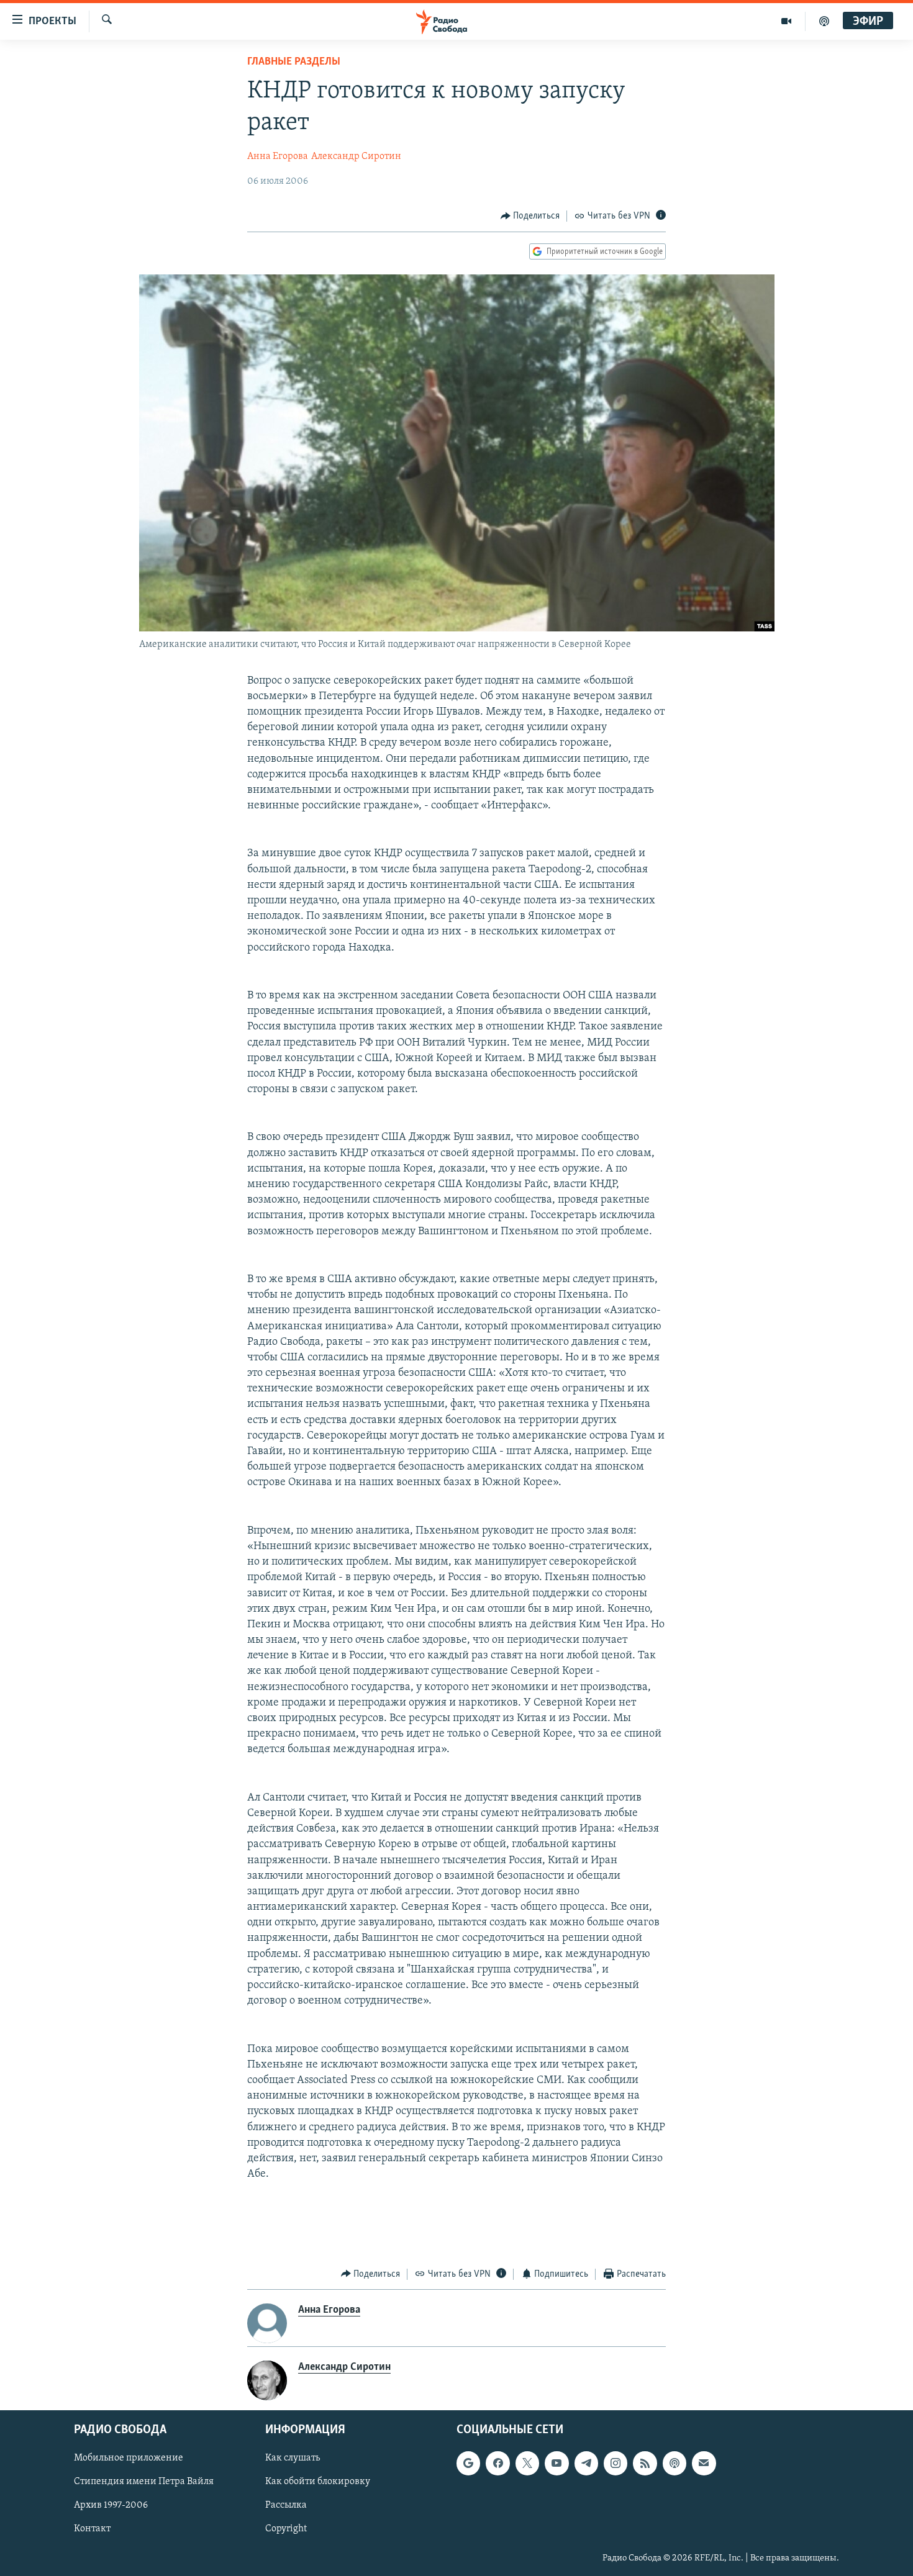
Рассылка (286, 2506)
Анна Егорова (278, 156)
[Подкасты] (675, 2463)
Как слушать (293, 2458)
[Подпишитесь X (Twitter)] (527, 2463)
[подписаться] (704, 2463)
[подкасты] (824, 21)
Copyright (286, 2529)
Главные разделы (294, 62)
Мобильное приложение (129, 2458)
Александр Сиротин (356, 156)
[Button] (530, 216)
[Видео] (787, 21)
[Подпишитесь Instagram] (615, 2463)
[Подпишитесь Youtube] (556, 2463)
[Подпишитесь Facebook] (497, 2463)
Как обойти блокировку (318, 2482)
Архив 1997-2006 (111, 2506)
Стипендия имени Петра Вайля (144, 2482)
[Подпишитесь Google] (468, 2463)
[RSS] (645, 2463)
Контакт (92, 2529)
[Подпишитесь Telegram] (586, 2463)
